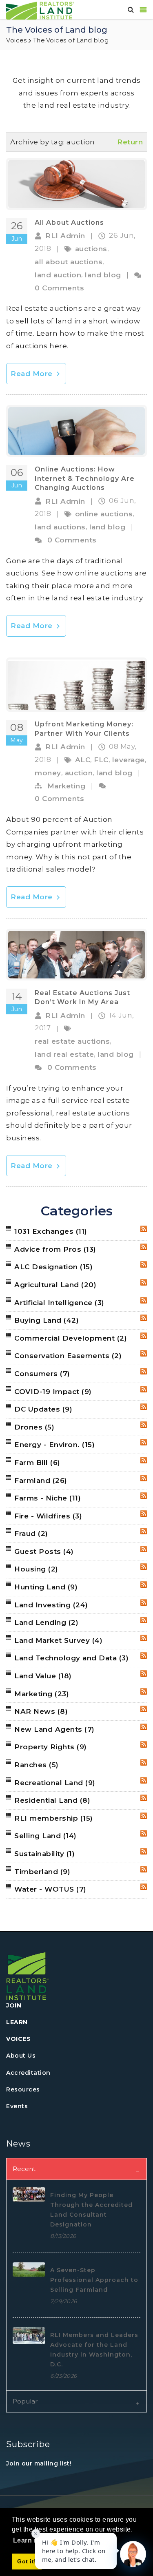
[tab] (76, 2169)
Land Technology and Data (71, 1658)
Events (17, 2106)
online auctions (104, 514)
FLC (101, 760)
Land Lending (46, 1622)
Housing (36, 1569)
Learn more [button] (32, 2540)
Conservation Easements (68, 1356)
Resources (23, 2089)
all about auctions (69, 262)
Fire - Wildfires (48, 1516)
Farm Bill (37, 1463)
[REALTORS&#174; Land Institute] (40, 10)
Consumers (42, 1374)
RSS (144, 1229)
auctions (91, 249)
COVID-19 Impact (53, 1392)
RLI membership (54, 1818)
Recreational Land (55, 1783)
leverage (129, 760)
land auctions (60, 527)
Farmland (41, 1481)
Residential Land (52, 1800)
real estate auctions (72, 1041)
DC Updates (43, 1409)
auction (79, 773)
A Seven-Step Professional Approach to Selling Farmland (94, 2280)
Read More (33, 374)
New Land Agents (54, 1729)
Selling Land (45, 1836)
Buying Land (47, 1320)
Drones (34, 1427)
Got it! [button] (27, 2561)
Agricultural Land (55, 1285)
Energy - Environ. (54, 1445)
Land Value (43, 1676)
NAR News (41, 1711)
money (48, 773)
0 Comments (59, 288)
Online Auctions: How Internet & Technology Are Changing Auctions (85, 478)
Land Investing (51, 1605)
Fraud (31, 1534)
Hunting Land (46, 1587)
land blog (103, 275)
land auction (58, 275)
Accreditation (28, 2073)
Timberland (42, 1872)
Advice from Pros (55, 1249)
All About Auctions (69, 222)
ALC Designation (53, 1267)
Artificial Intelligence (59, 1303)
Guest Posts (44, 1551)
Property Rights (51, 1747)
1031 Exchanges (51, 1231)
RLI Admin (65, 236)
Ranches (37, 1765)
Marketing (67, 786)
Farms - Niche (48, 1498)
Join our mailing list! (39, 2463)
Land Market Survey (58, 1640)
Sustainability (44, 1854)
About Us (21, 2056)
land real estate (64, 1054)
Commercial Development (71, 1338)
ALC (83, 760)
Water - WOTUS (50, 1889)
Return (130, 142)
